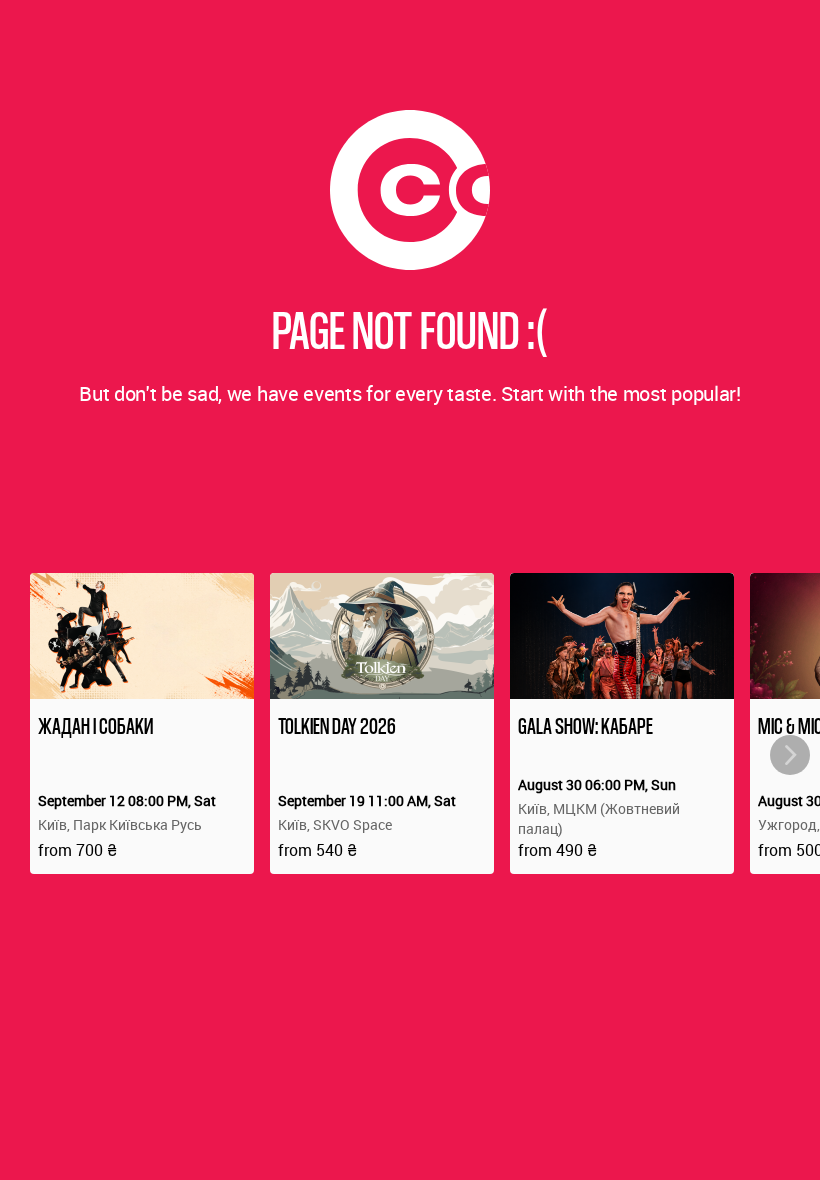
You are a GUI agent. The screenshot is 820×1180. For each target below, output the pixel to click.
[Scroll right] (790, 755)
